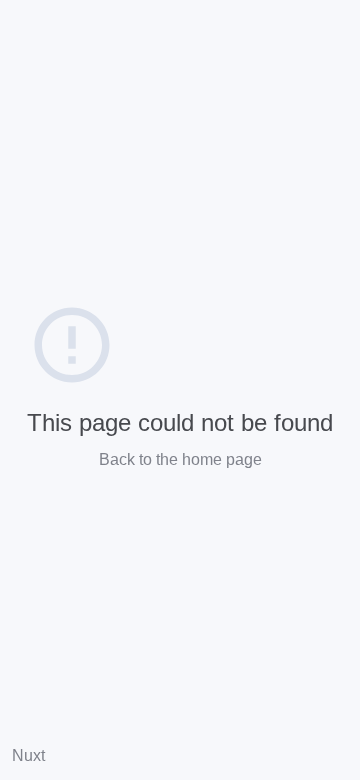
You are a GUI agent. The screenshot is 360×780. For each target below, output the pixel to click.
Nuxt (28, 755)
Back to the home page (180, 459)
